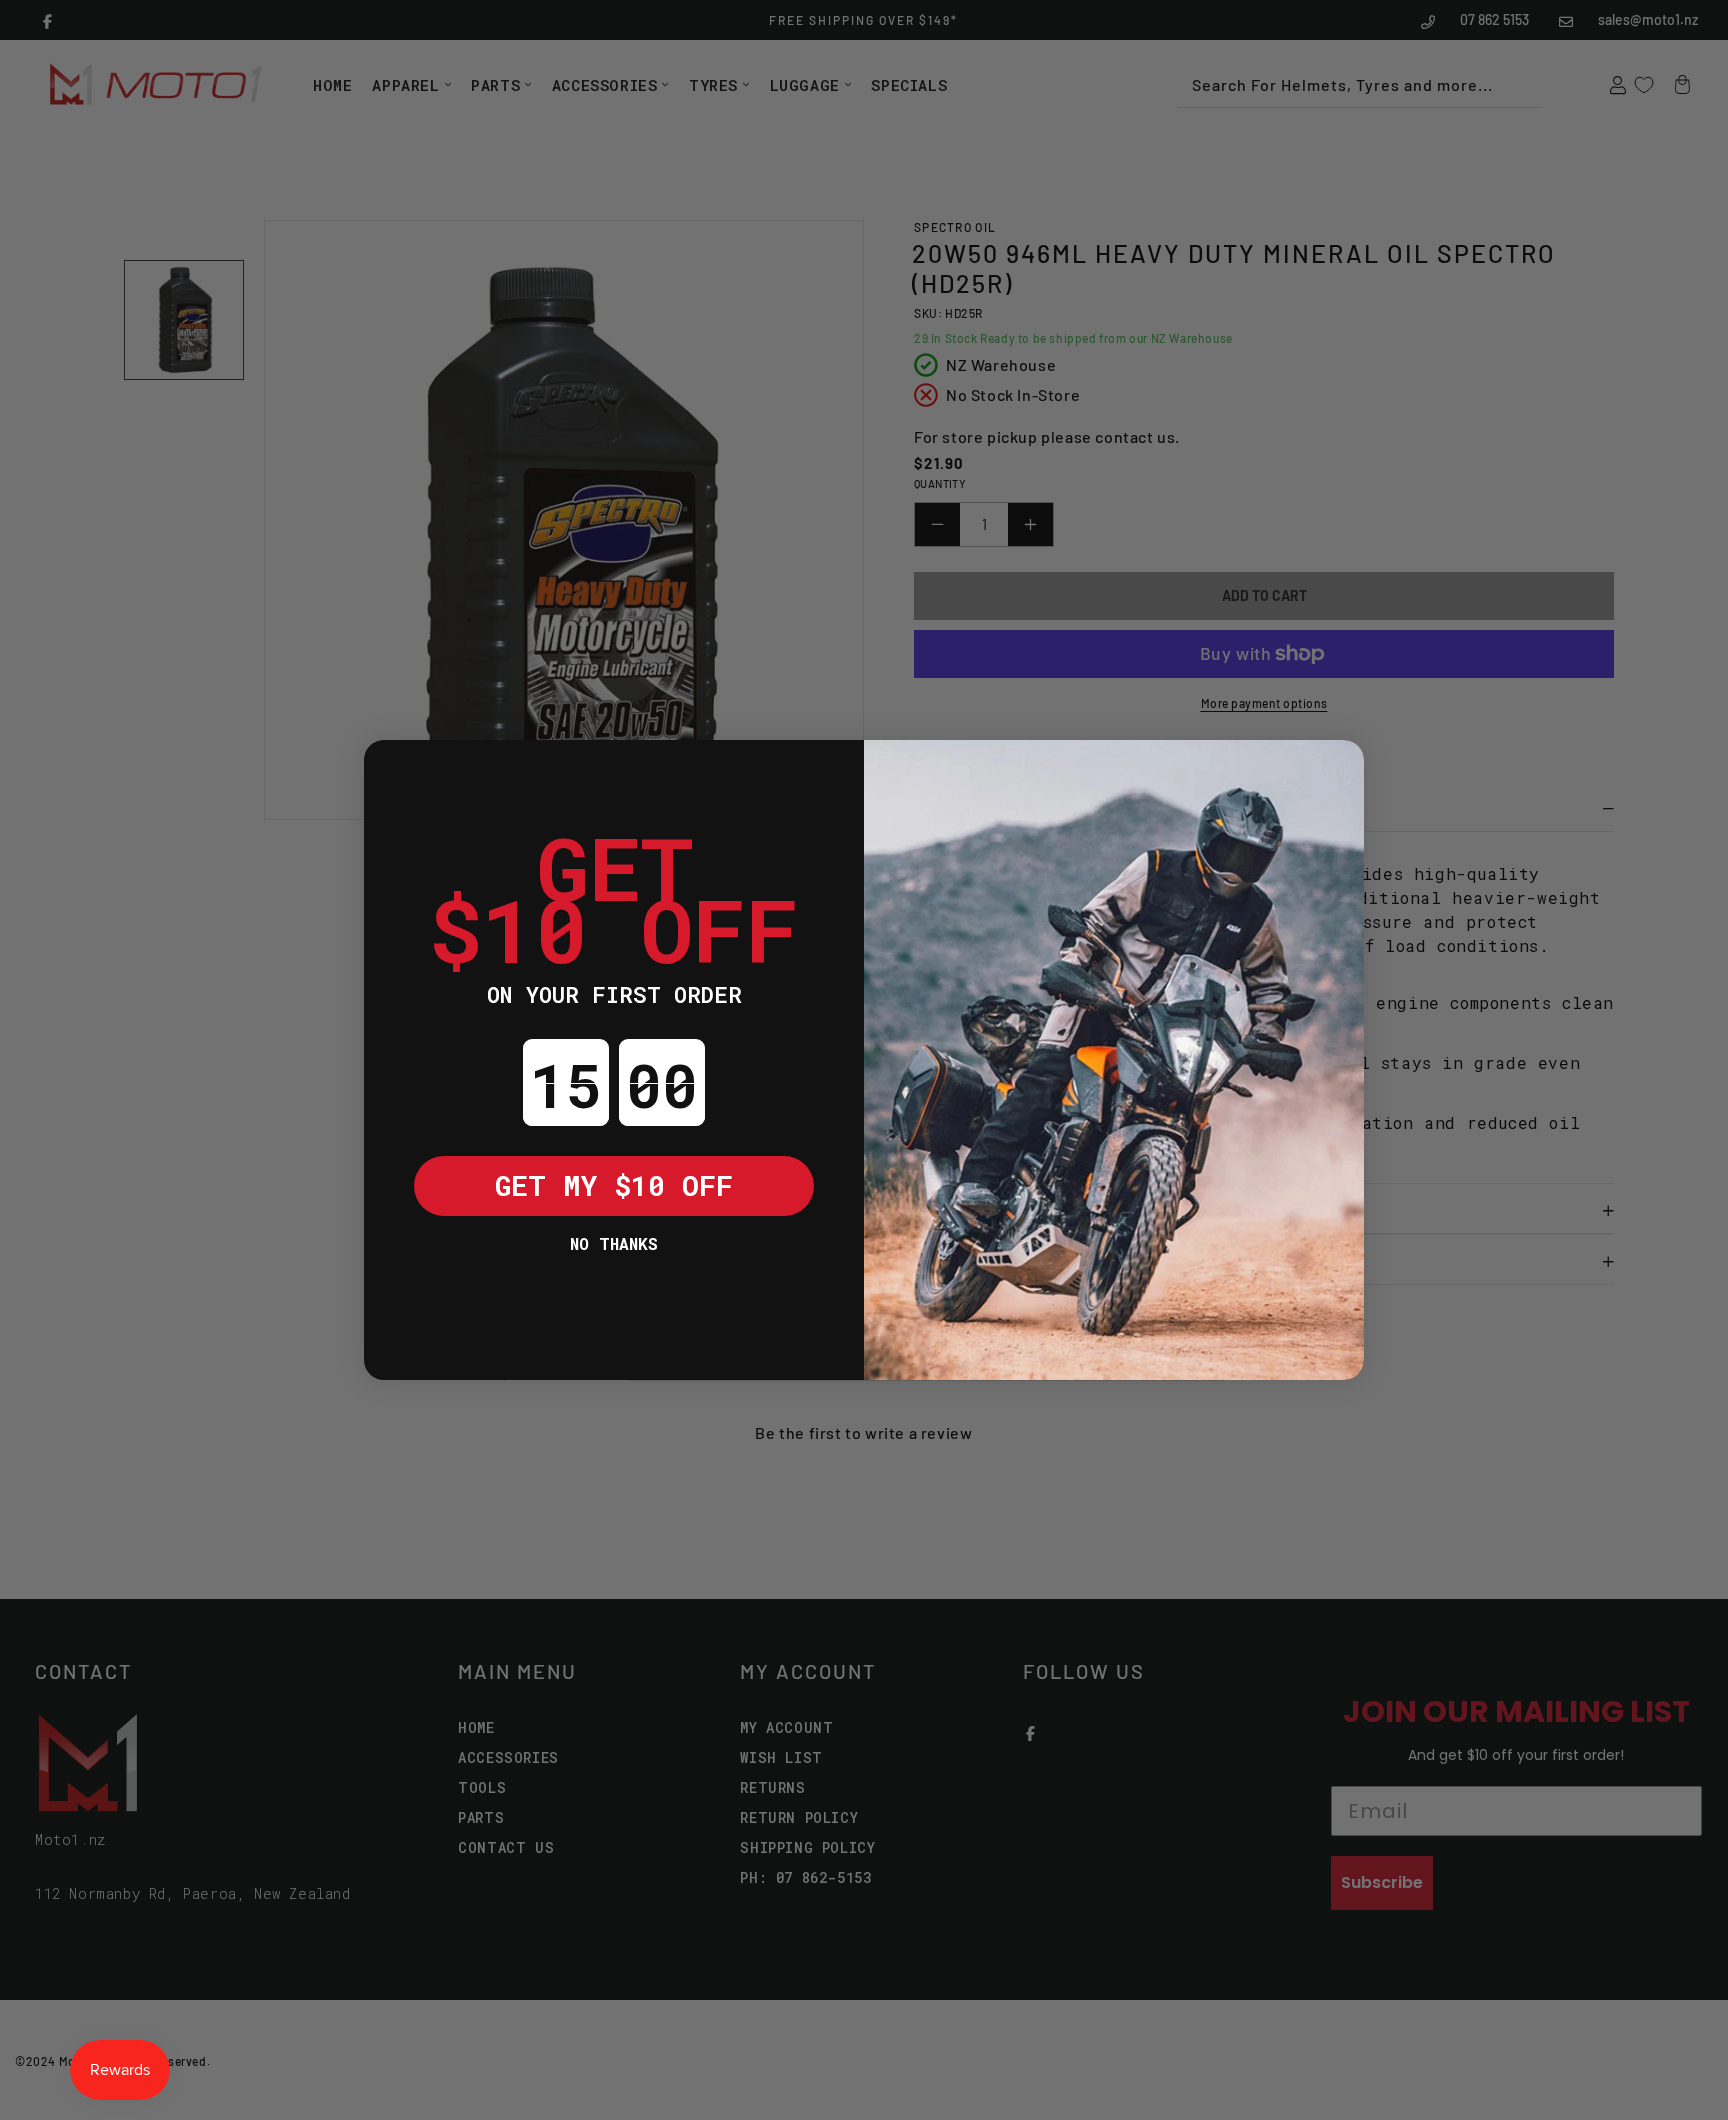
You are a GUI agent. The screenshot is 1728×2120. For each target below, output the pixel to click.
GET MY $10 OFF (614, 1185)
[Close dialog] (394, 770)
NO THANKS (614, 1243)
